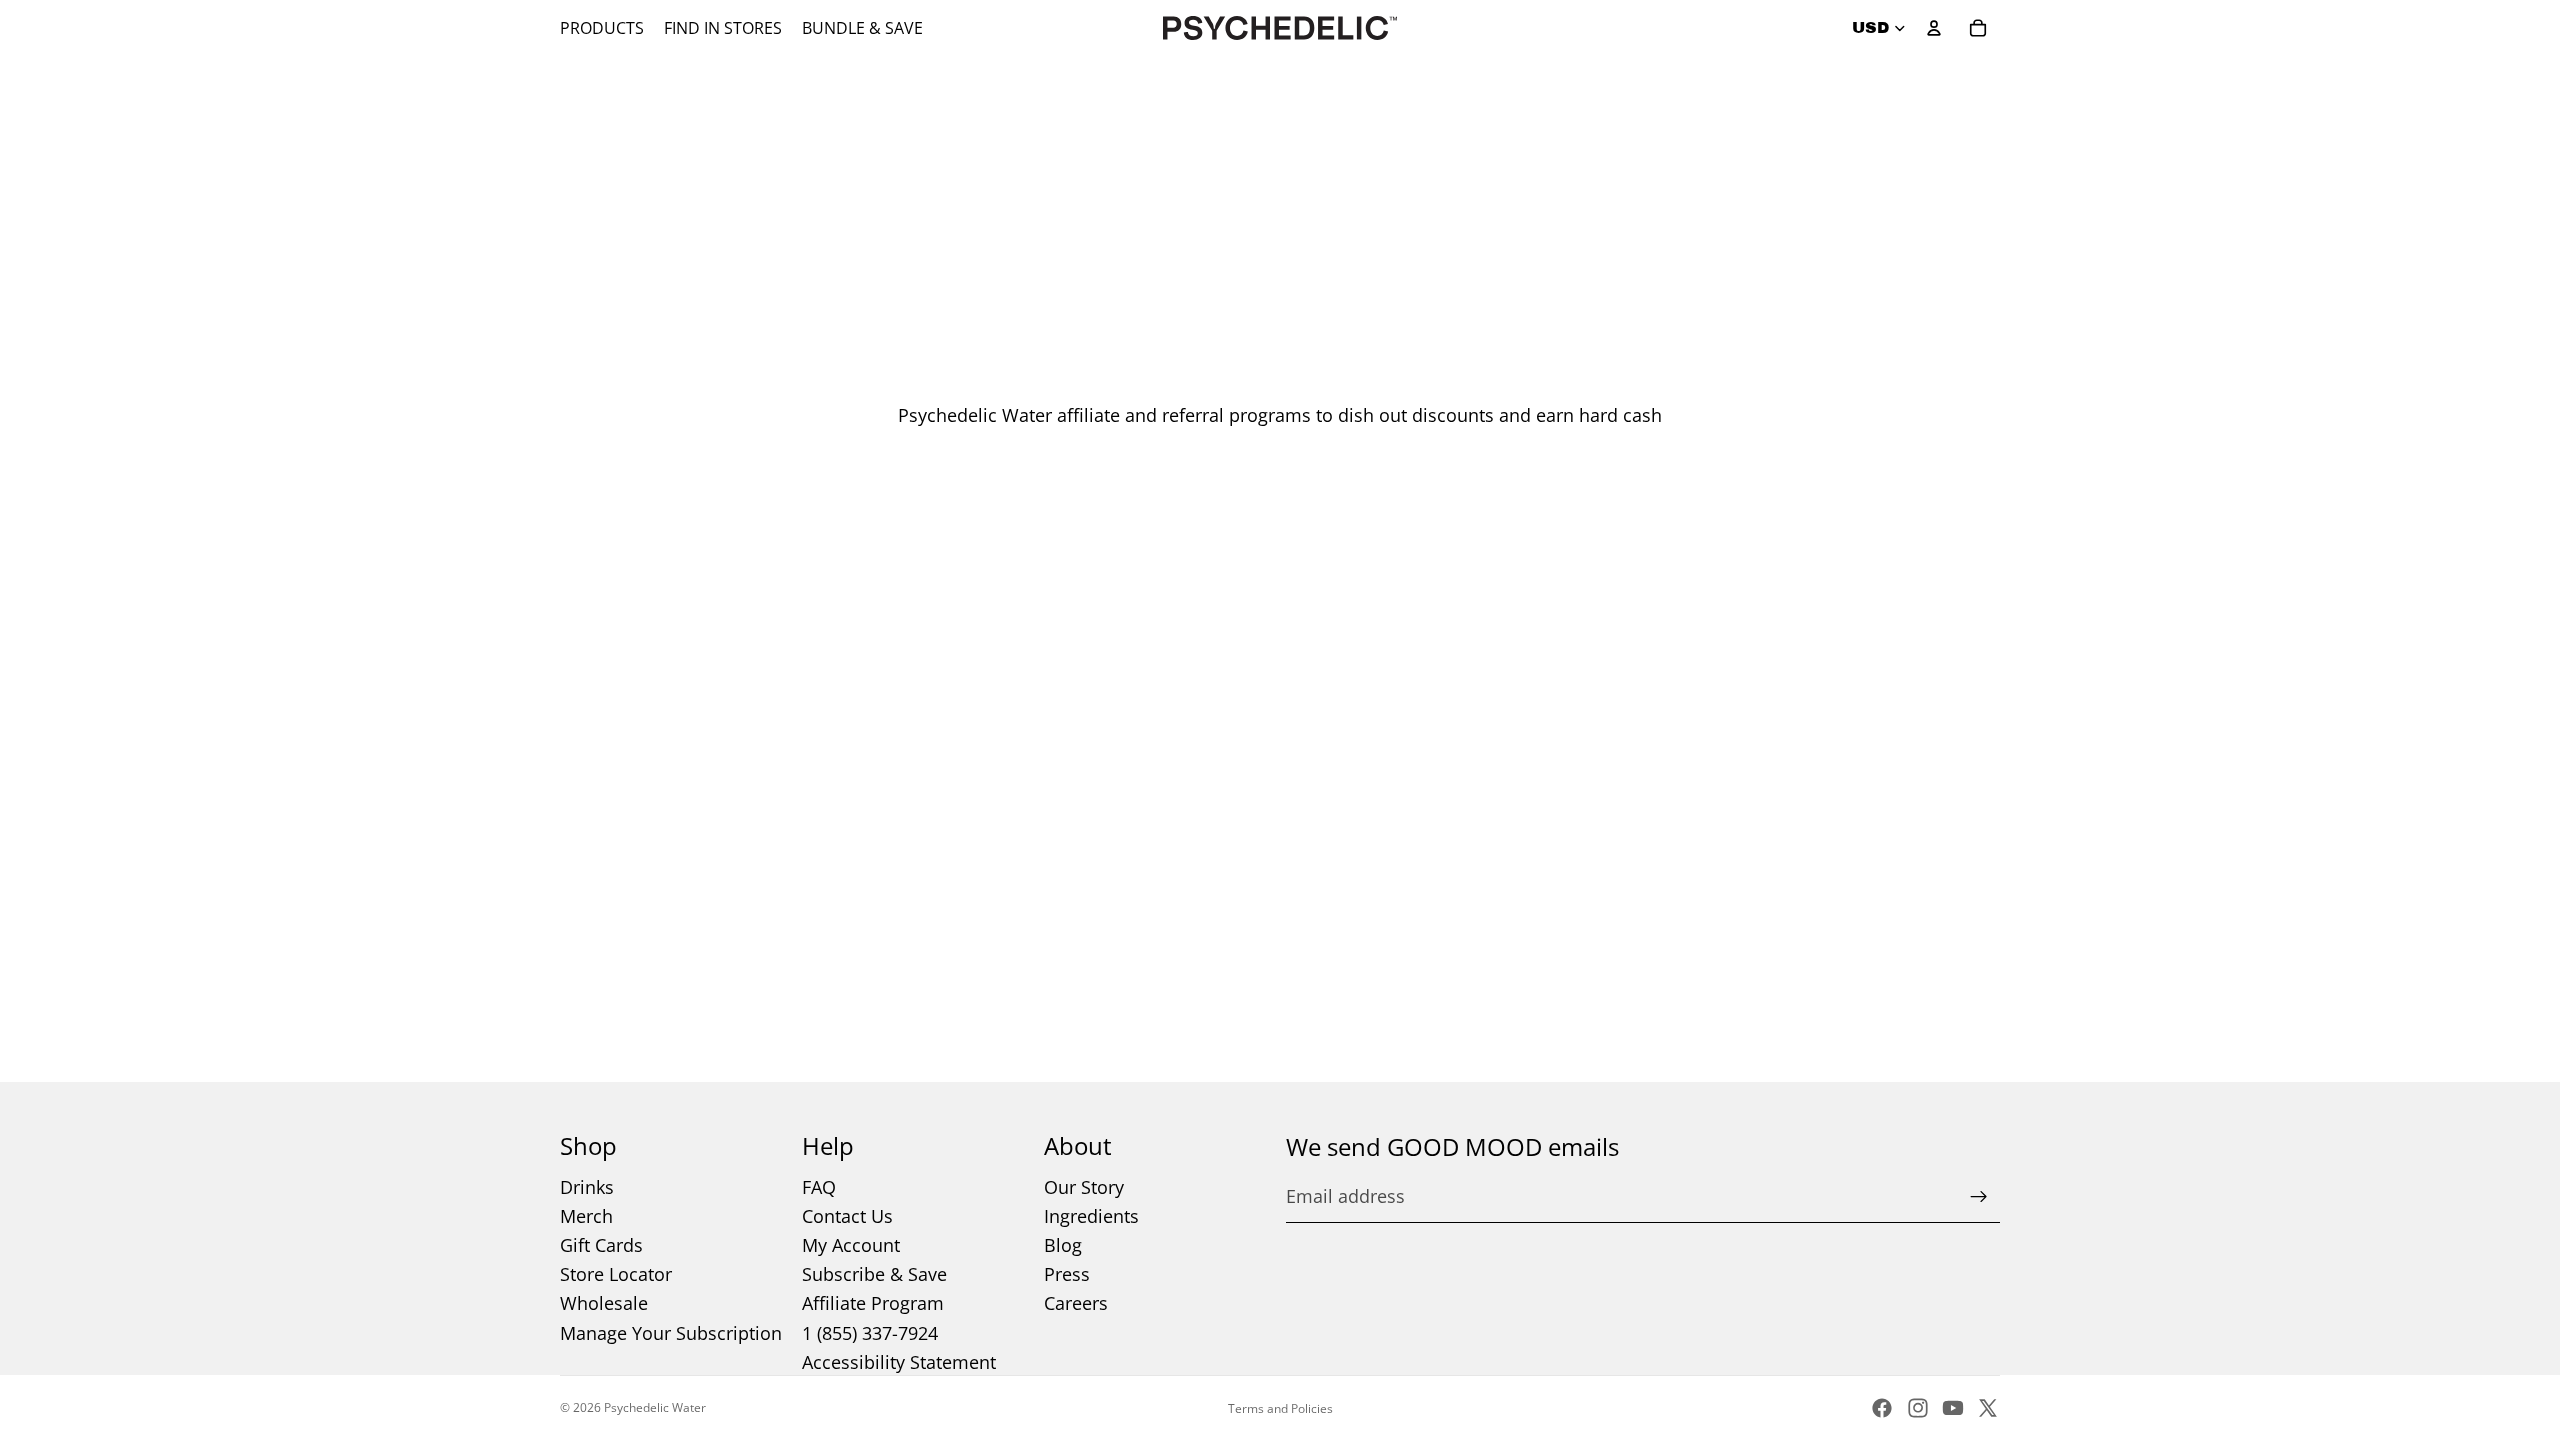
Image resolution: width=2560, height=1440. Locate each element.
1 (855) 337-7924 (870, 1333)
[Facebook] (1882, 1408)
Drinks (587, 1187)
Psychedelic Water (655, 1407)
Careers (1076, 1303)
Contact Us (847, 1216)
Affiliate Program (873, 1303)
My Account (851, 1245)
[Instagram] (1918, 1408)
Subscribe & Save (874, 1274)
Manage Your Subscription (671, 1333)
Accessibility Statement (899, 1362)
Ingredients (1091, 1216)
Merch (586, 1216)
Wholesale (604, 1303)
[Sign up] (1979, 1197)
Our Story (1084, 1187)
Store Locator (616, 1274)
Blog (1063, 1245)
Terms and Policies (1280, 1408)
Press (1067, 1274)
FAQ (819, 1187)
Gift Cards (601, 1245)
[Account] (1934, 28)
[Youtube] (1953, 1408)
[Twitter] (1988, 1408)
